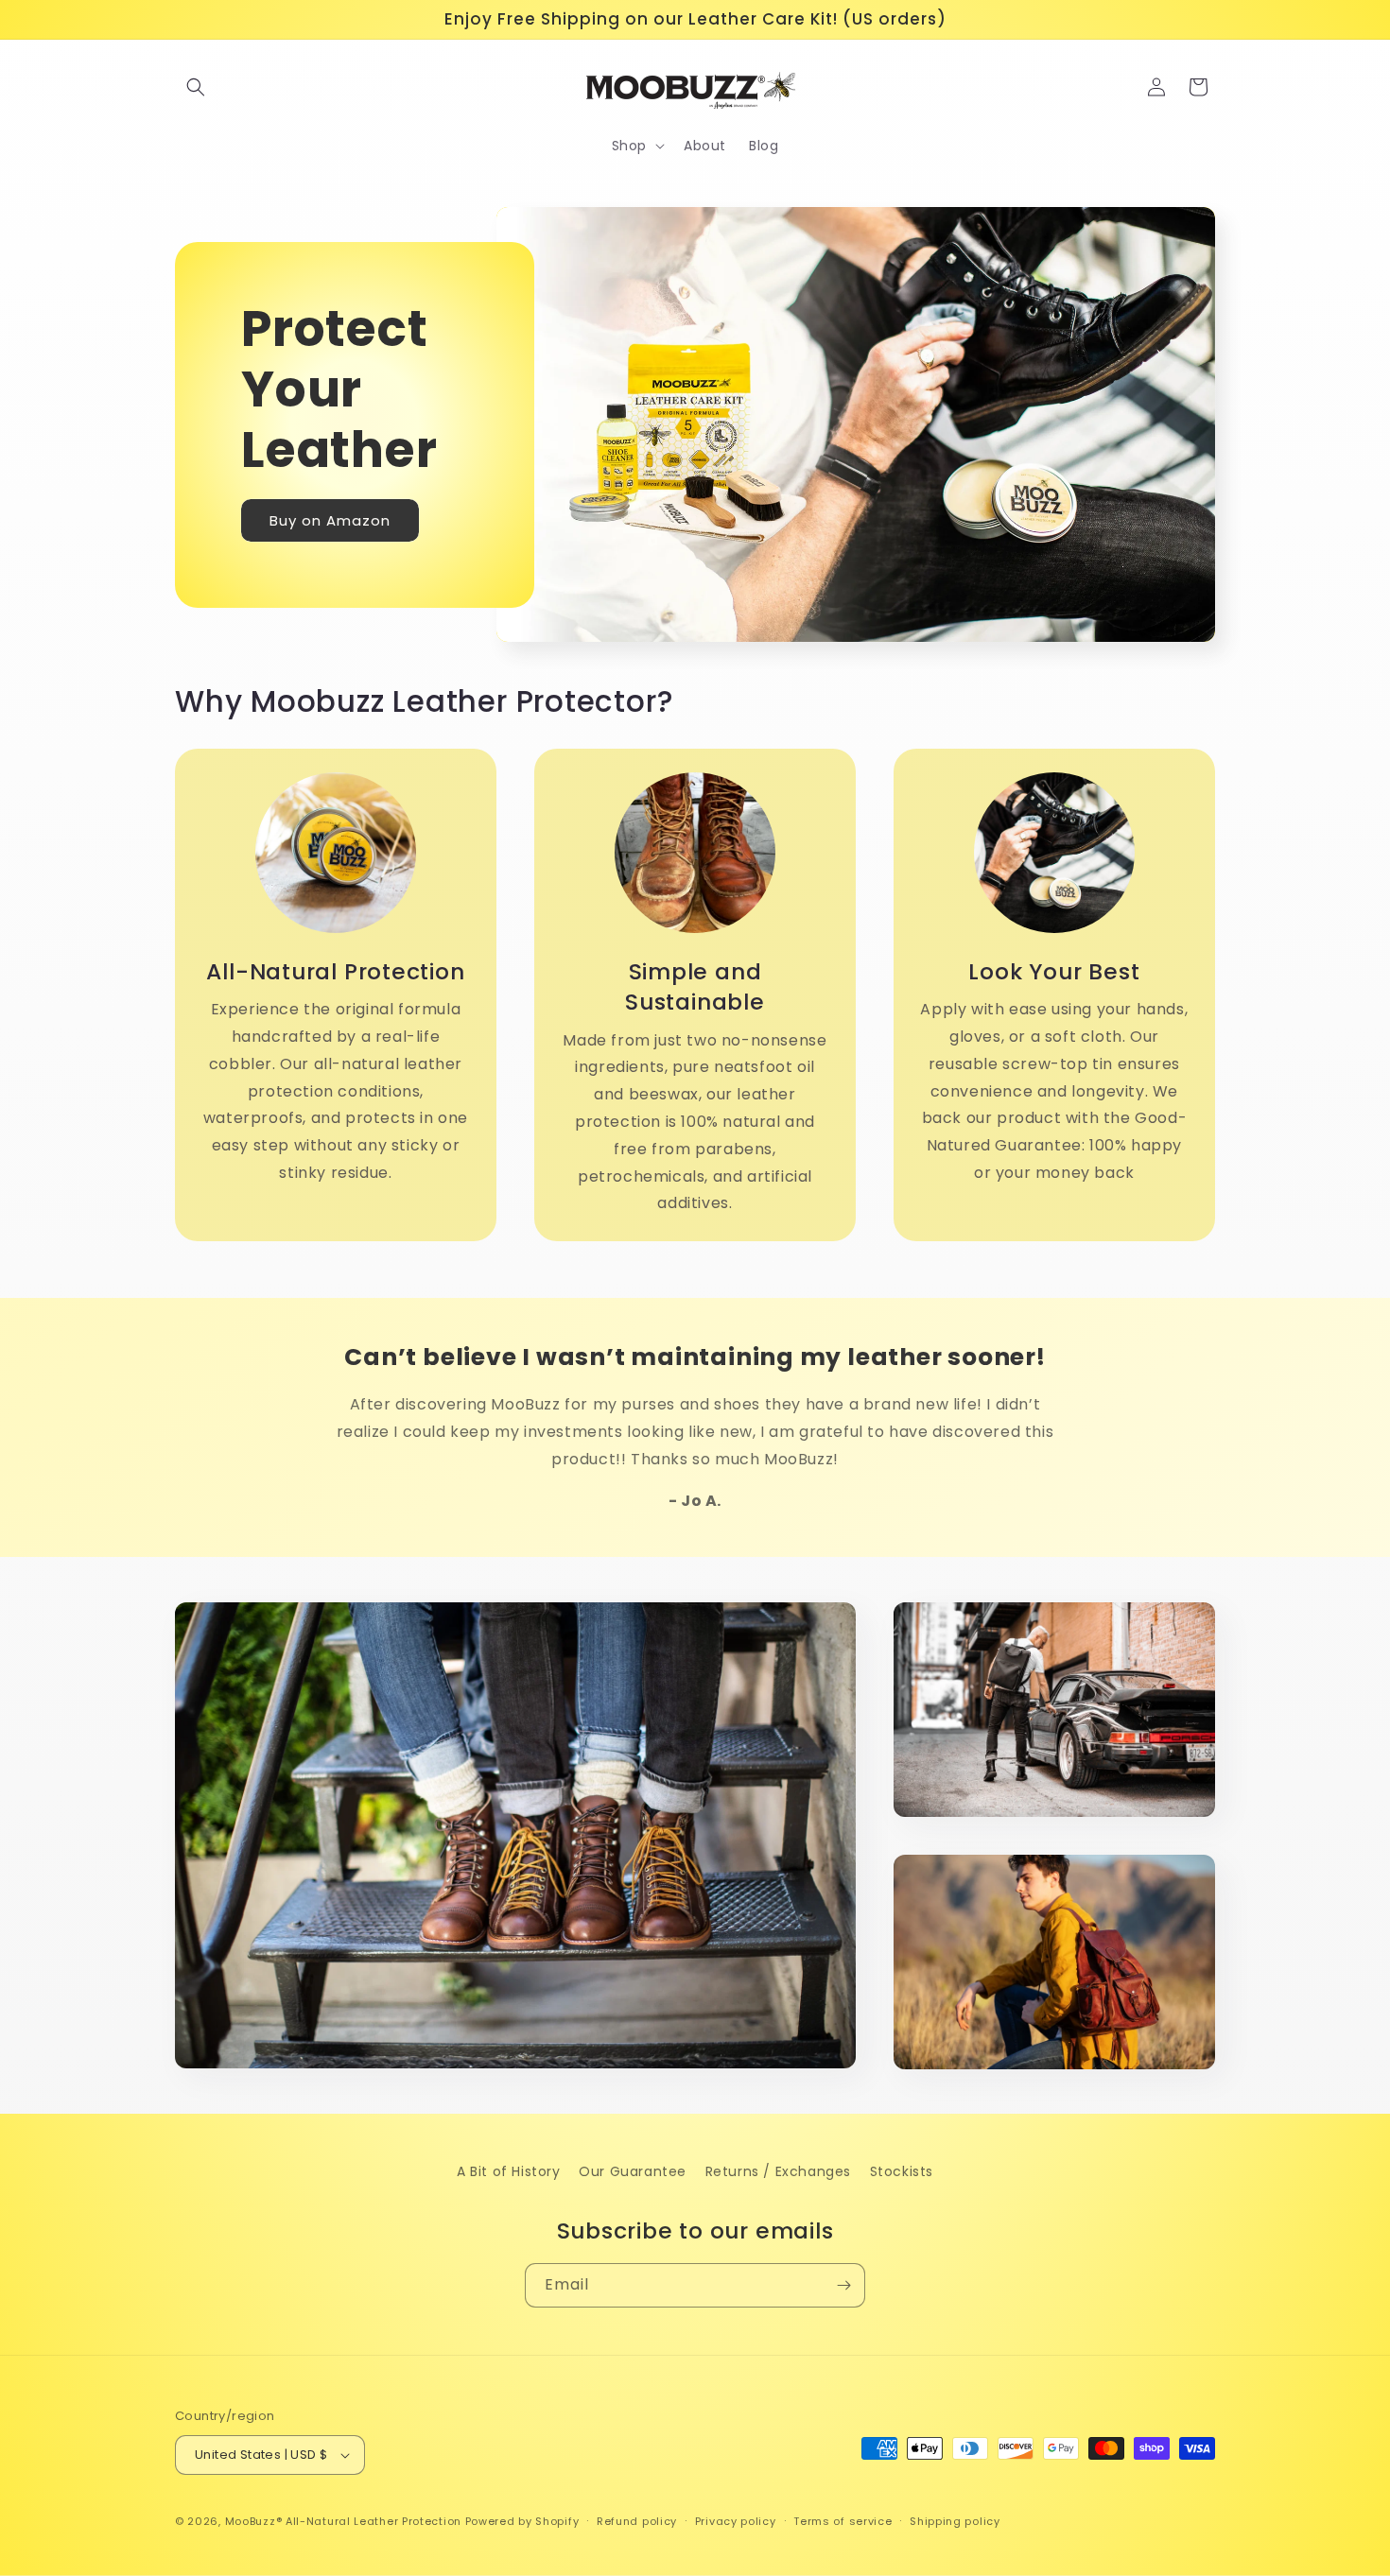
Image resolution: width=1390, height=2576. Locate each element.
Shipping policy (955, 2521)
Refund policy (637, 2521)
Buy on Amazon (330, 519)
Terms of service (843, 2521)
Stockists (902, 2171)
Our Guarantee (633, 2171)
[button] (196, 87)
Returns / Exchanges (778, 2171)
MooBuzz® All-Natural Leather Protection (343, 2521)
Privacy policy (736, 2521)
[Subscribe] (843, 2285)
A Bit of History (509, 2171)
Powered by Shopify (522, 2521)
